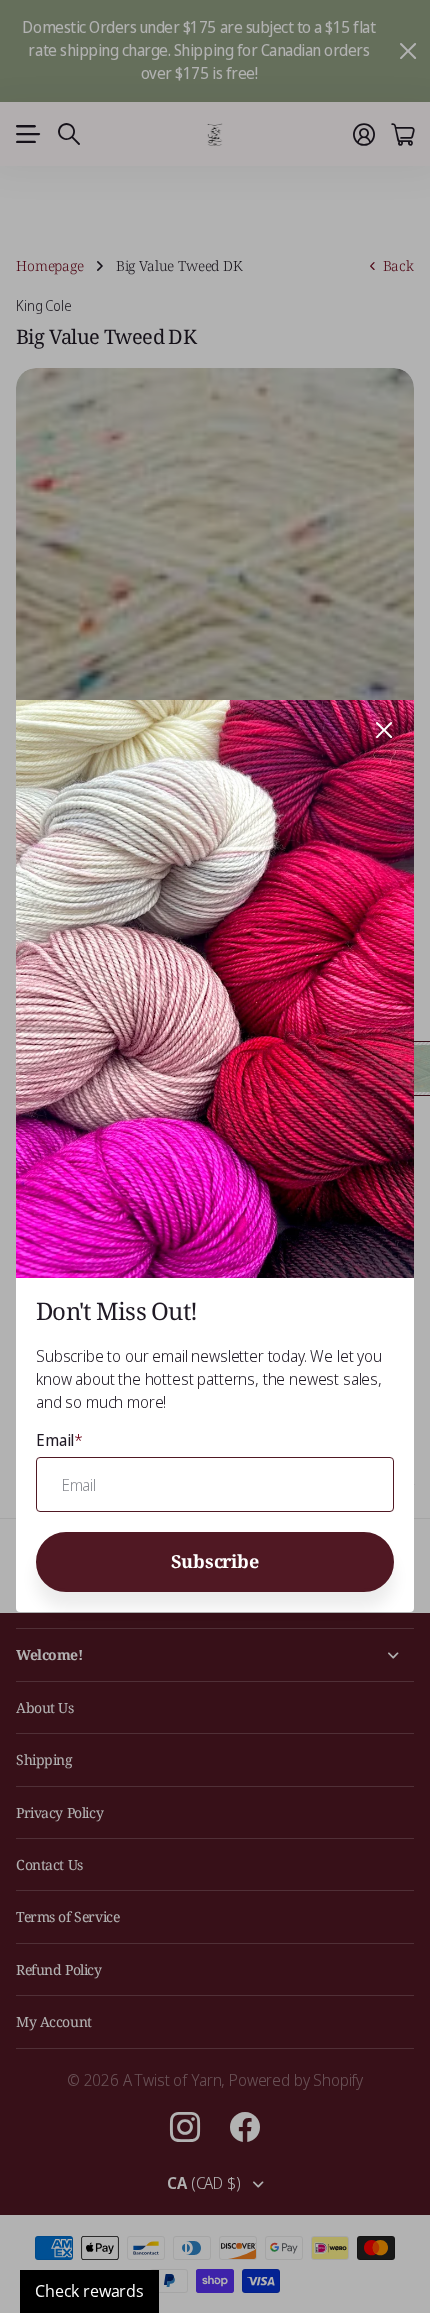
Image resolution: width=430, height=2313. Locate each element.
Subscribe (214, 1561)
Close (384, 730)
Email (59, 1440)
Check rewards (89, 2291)
